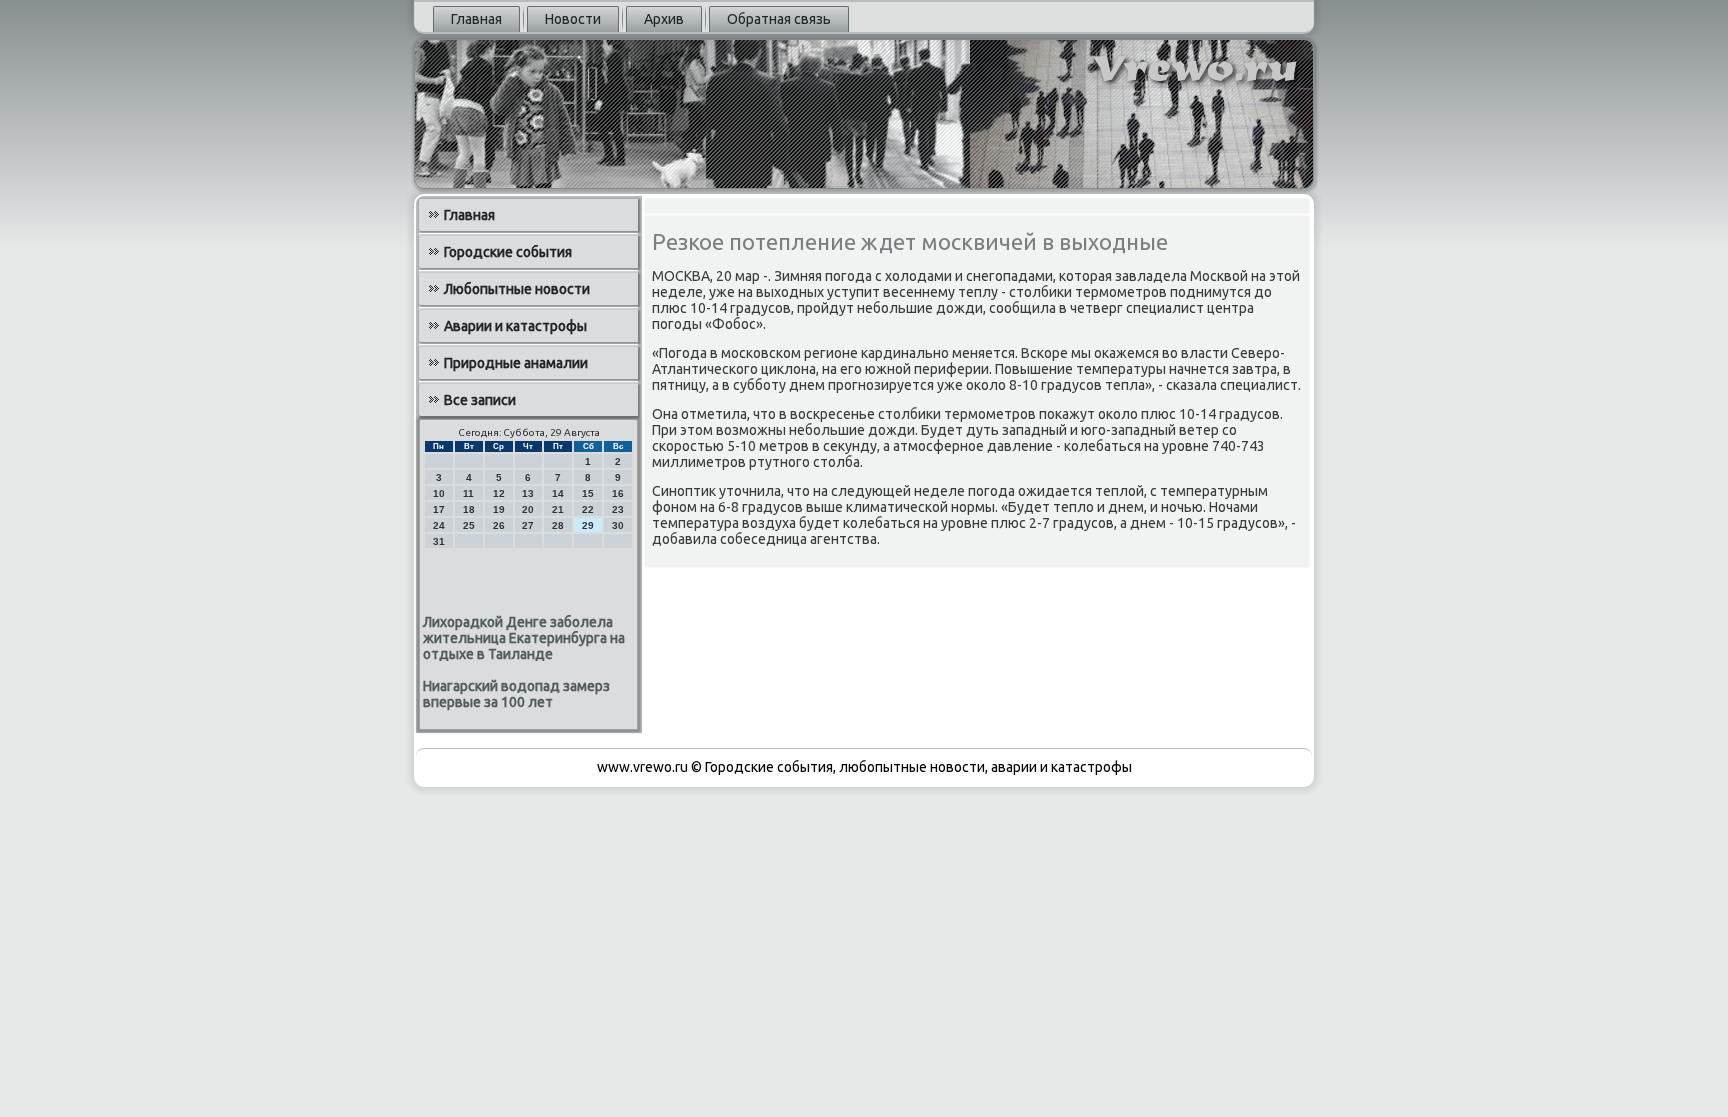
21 (558, 509)
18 (469, 509)
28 (558, 525)
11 (468, 493)
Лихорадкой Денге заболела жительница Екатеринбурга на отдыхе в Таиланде (524, 638)
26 (499, 525)
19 (499, 509)
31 (439, 541)
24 (439, 525)
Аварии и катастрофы (515, 326)
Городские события (508, 252)
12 (499, 493)
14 (558, 493)
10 (439, 493)
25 (469, 525)
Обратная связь (779, 19)
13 (528, 493)
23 (618, 509)
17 (439, 509)
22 (588, 509)
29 (588, 525)
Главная (476, 19)
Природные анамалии (516, 363)
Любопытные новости (517, 289)
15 (588, 493)
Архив (664, 19)
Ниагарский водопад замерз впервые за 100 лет (516, 694)
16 (618, 493)
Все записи (480, 400)
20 (528, 509)
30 (618, 525)
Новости (573, 19)
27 (528, 525)
